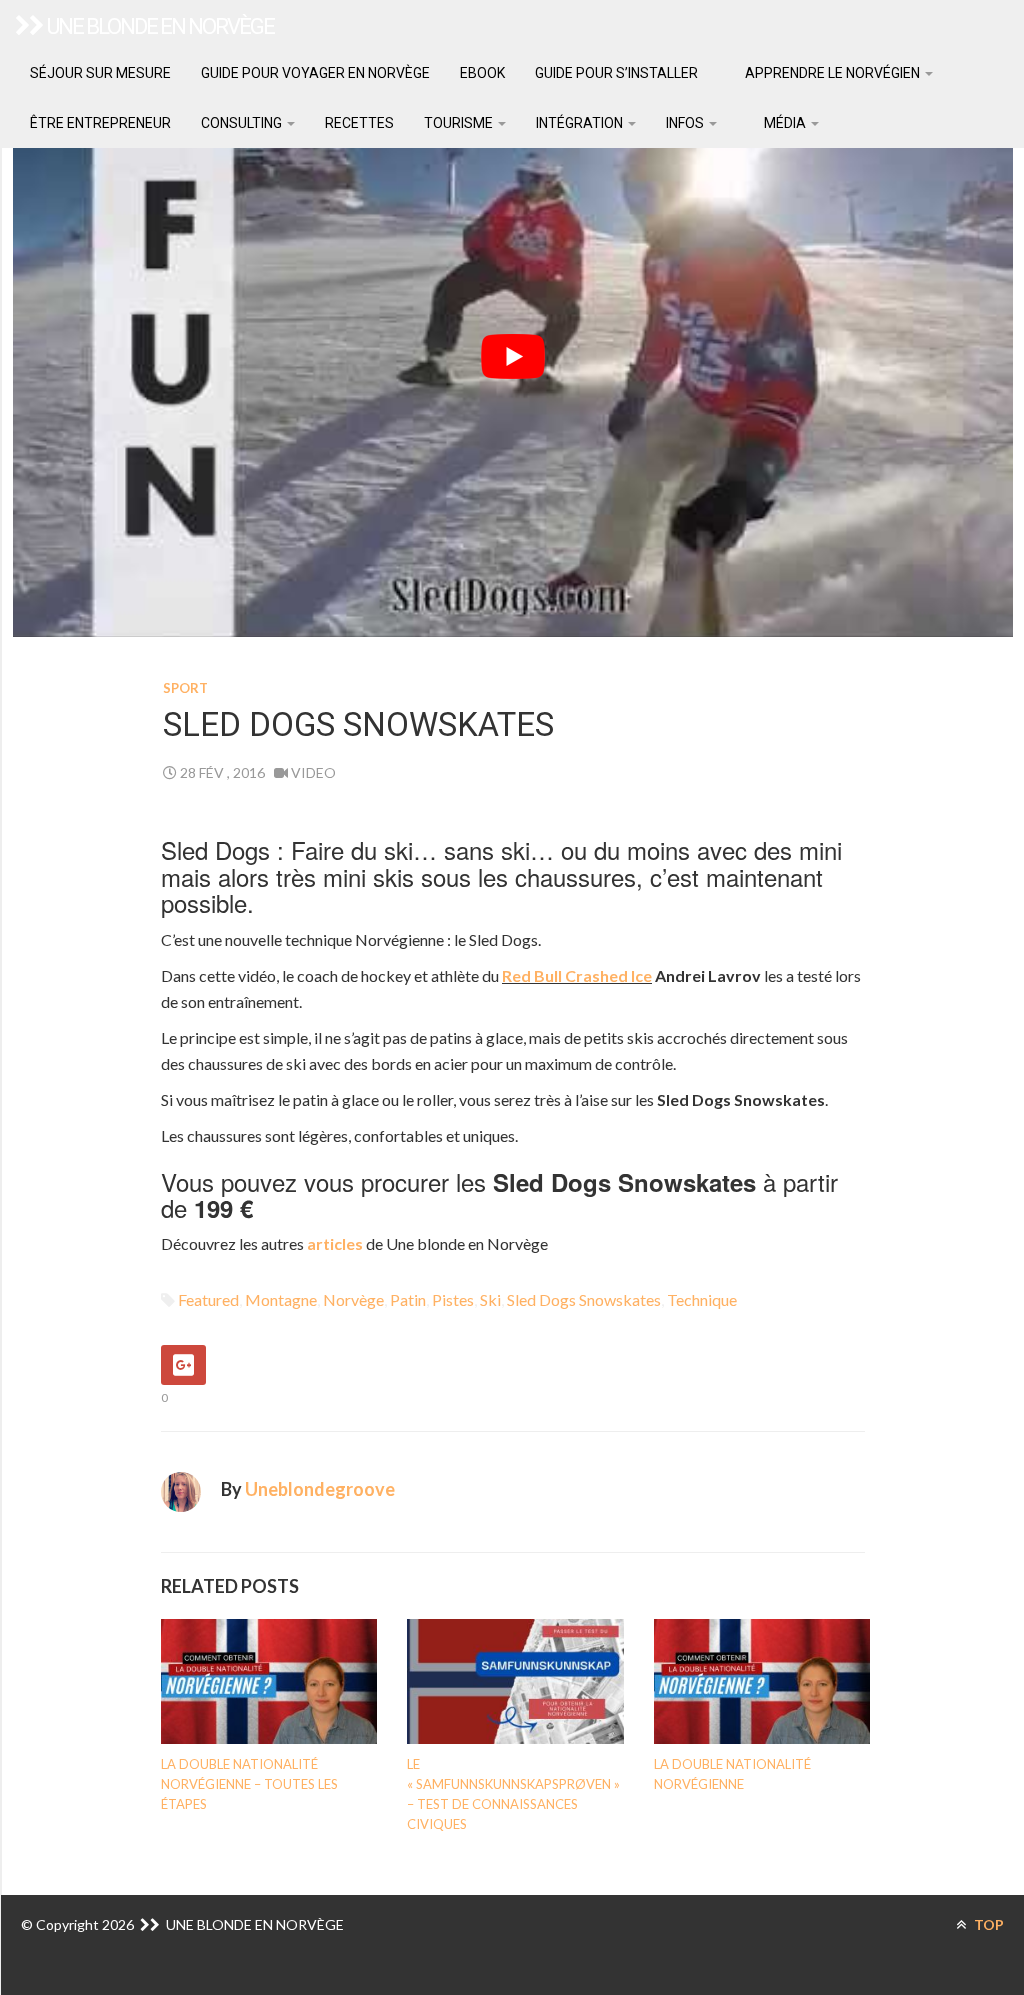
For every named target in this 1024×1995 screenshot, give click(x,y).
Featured (208, 1299)
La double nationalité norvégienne (732, 1774)
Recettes (359, 123)
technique (702, 1299)
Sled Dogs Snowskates (584, 1299)
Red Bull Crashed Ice (577, 975)
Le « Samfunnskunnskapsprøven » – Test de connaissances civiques (513, 1794)
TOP (987, 1924)
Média (785, 123)
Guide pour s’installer (616, 73)
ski (490, 1299)
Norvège (353, 1299)
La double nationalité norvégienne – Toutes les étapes (249, 1784)
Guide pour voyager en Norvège (315, 73)
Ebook (482, 73)
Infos (686, 123)
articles (336, 1243)
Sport (185, 688)
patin (408, 1299)
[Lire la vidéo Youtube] (513, 356)
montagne (281, 1299)
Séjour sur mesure (100, 73)
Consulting (243, 123)
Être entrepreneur (100, 123)
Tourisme (460, 123)
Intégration (581, 123)
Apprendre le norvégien (832, 73)
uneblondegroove (320, 1489)
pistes (453, 1299)
